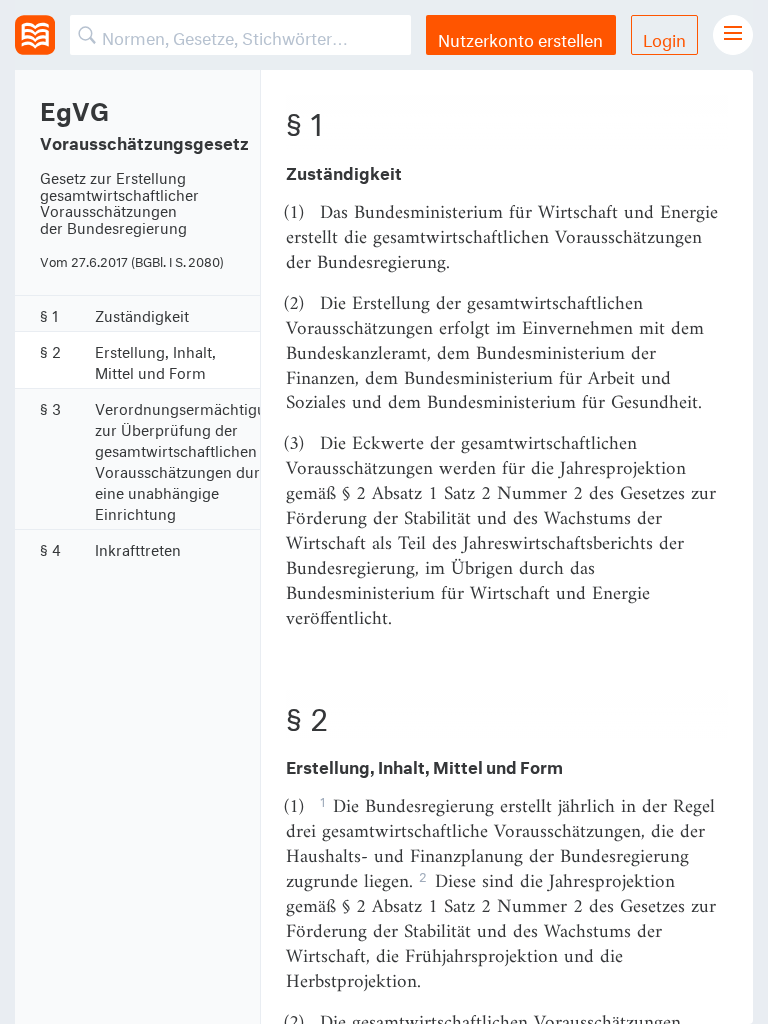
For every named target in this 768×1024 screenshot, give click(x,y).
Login (664, 37)
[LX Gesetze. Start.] (35, 35)
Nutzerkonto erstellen (520, 37)
